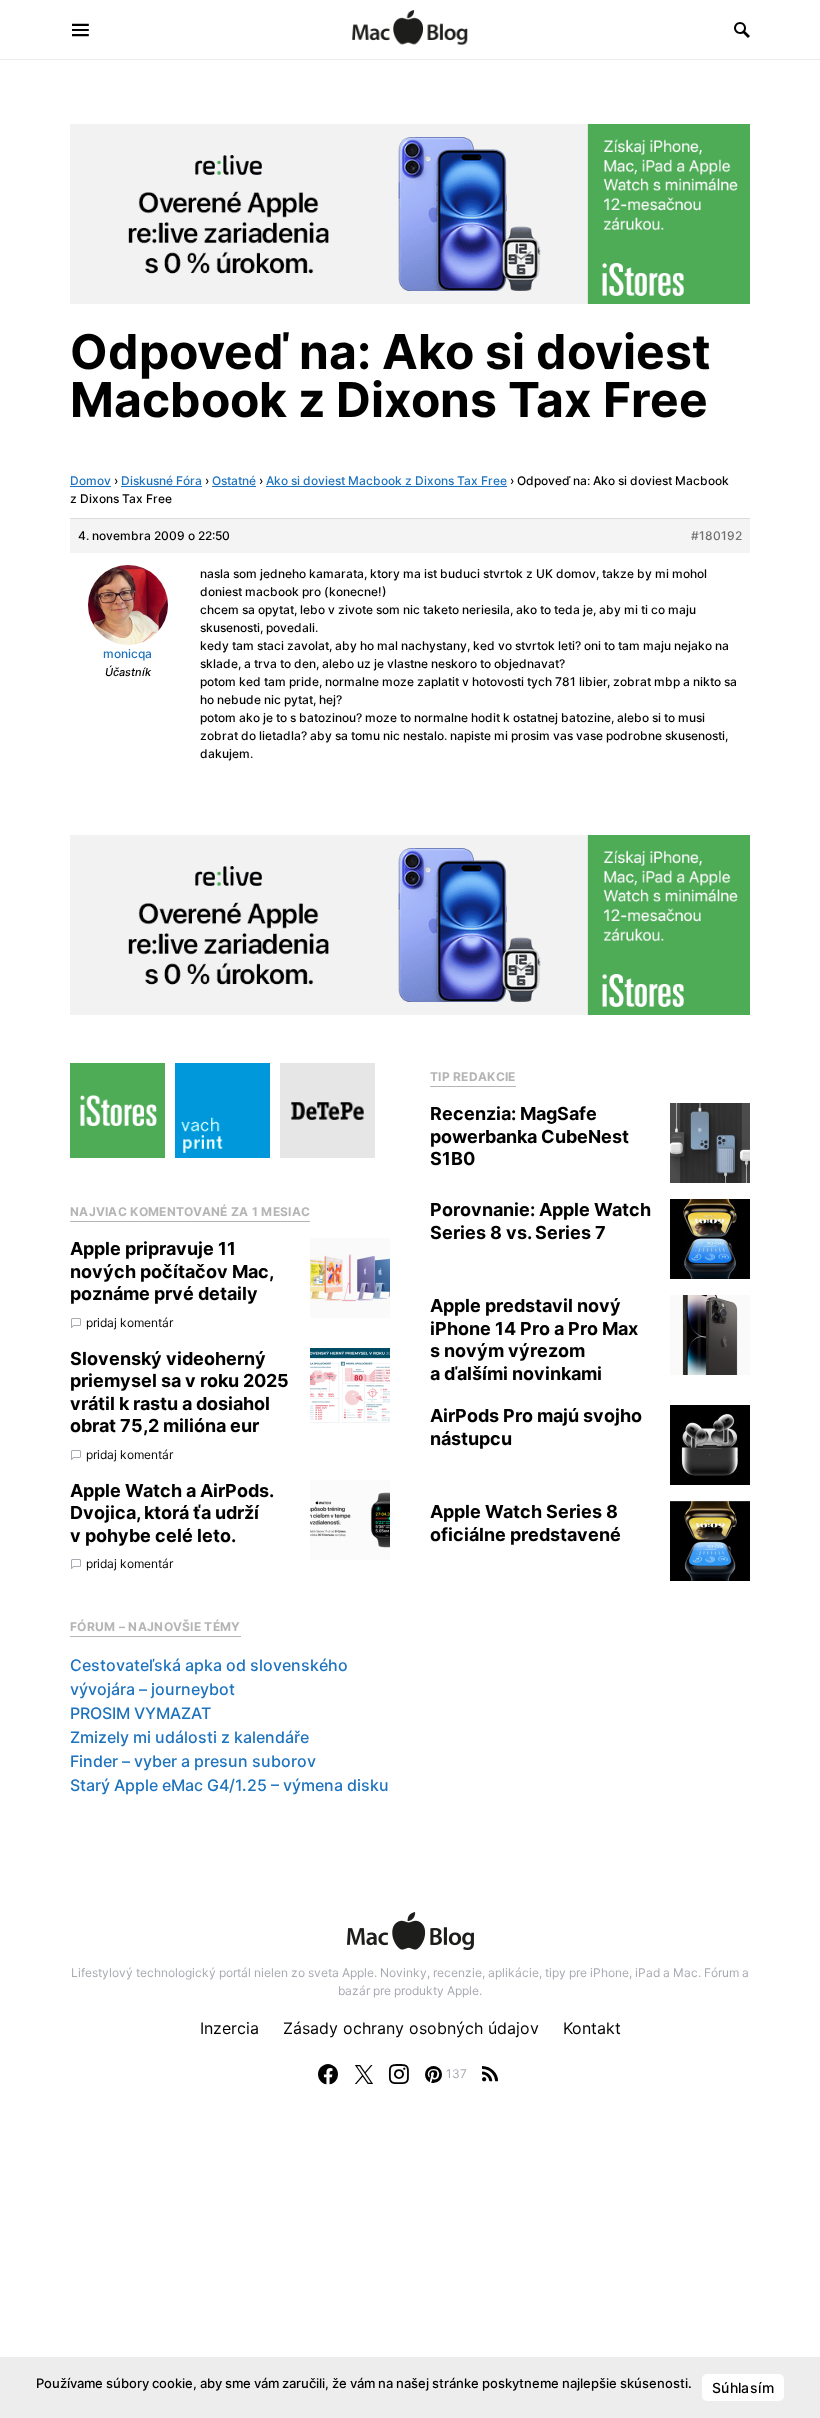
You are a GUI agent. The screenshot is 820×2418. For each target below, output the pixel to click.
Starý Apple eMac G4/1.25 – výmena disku (229, 1785)
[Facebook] (328, 2074)
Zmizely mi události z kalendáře (189, 1737)
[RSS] (490, 2074)
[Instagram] (399, 2074)
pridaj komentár (129, 1322)
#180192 (716, 535)
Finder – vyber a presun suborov (193, 1761)
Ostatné (234, 480)
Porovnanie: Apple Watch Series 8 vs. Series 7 (540, 1221)
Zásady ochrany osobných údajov (411, 2028)
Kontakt (592, 2028)
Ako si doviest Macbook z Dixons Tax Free (386, 480)
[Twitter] (364, 2074)
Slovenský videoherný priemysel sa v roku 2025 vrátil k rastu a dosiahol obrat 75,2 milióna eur (179, 1392)
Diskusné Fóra (161, 480)
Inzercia (229, 2028)
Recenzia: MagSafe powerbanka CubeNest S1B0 (529, 1136)
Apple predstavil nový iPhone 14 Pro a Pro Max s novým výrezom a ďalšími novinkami (534, 1339)
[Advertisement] (410, 2272)
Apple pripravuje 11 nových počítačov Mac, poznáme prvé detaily (171, 1271)
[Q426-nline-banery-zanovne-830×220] (410, 212)
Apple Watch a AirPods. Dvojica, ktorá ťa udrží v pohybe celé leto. (171, 1513)
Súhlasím (743, 2387)
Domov (90, 480)
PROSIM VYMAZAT (140, 1713)
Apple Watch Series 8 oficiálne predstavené (525, 1523)
